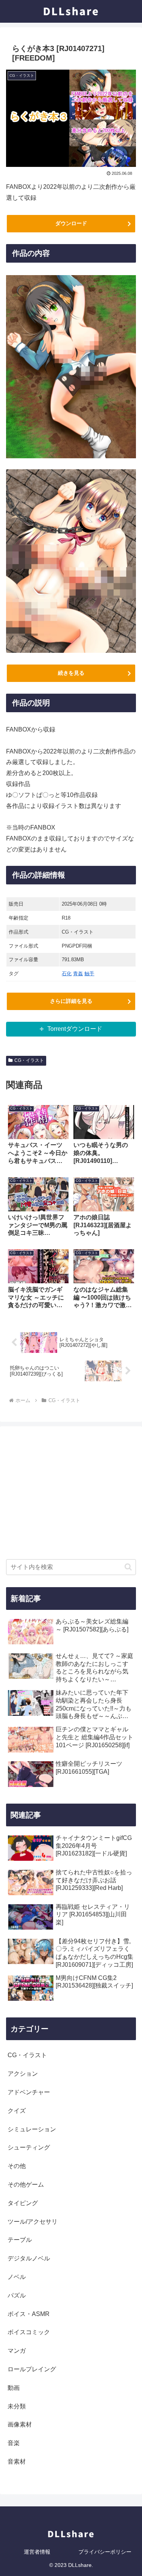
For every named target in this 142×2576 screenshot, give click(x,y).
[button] (128, 1567)
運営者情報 (37, 2552)
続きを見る (71, 673)
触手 (89, 974)
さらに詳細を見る (71, 1001)
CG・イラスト (29, 1060)
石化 (67, 974)
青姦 (78, 974)
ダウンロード (71, 223)
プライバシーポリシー (105, 2552)
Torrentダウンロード (75, 1029)
